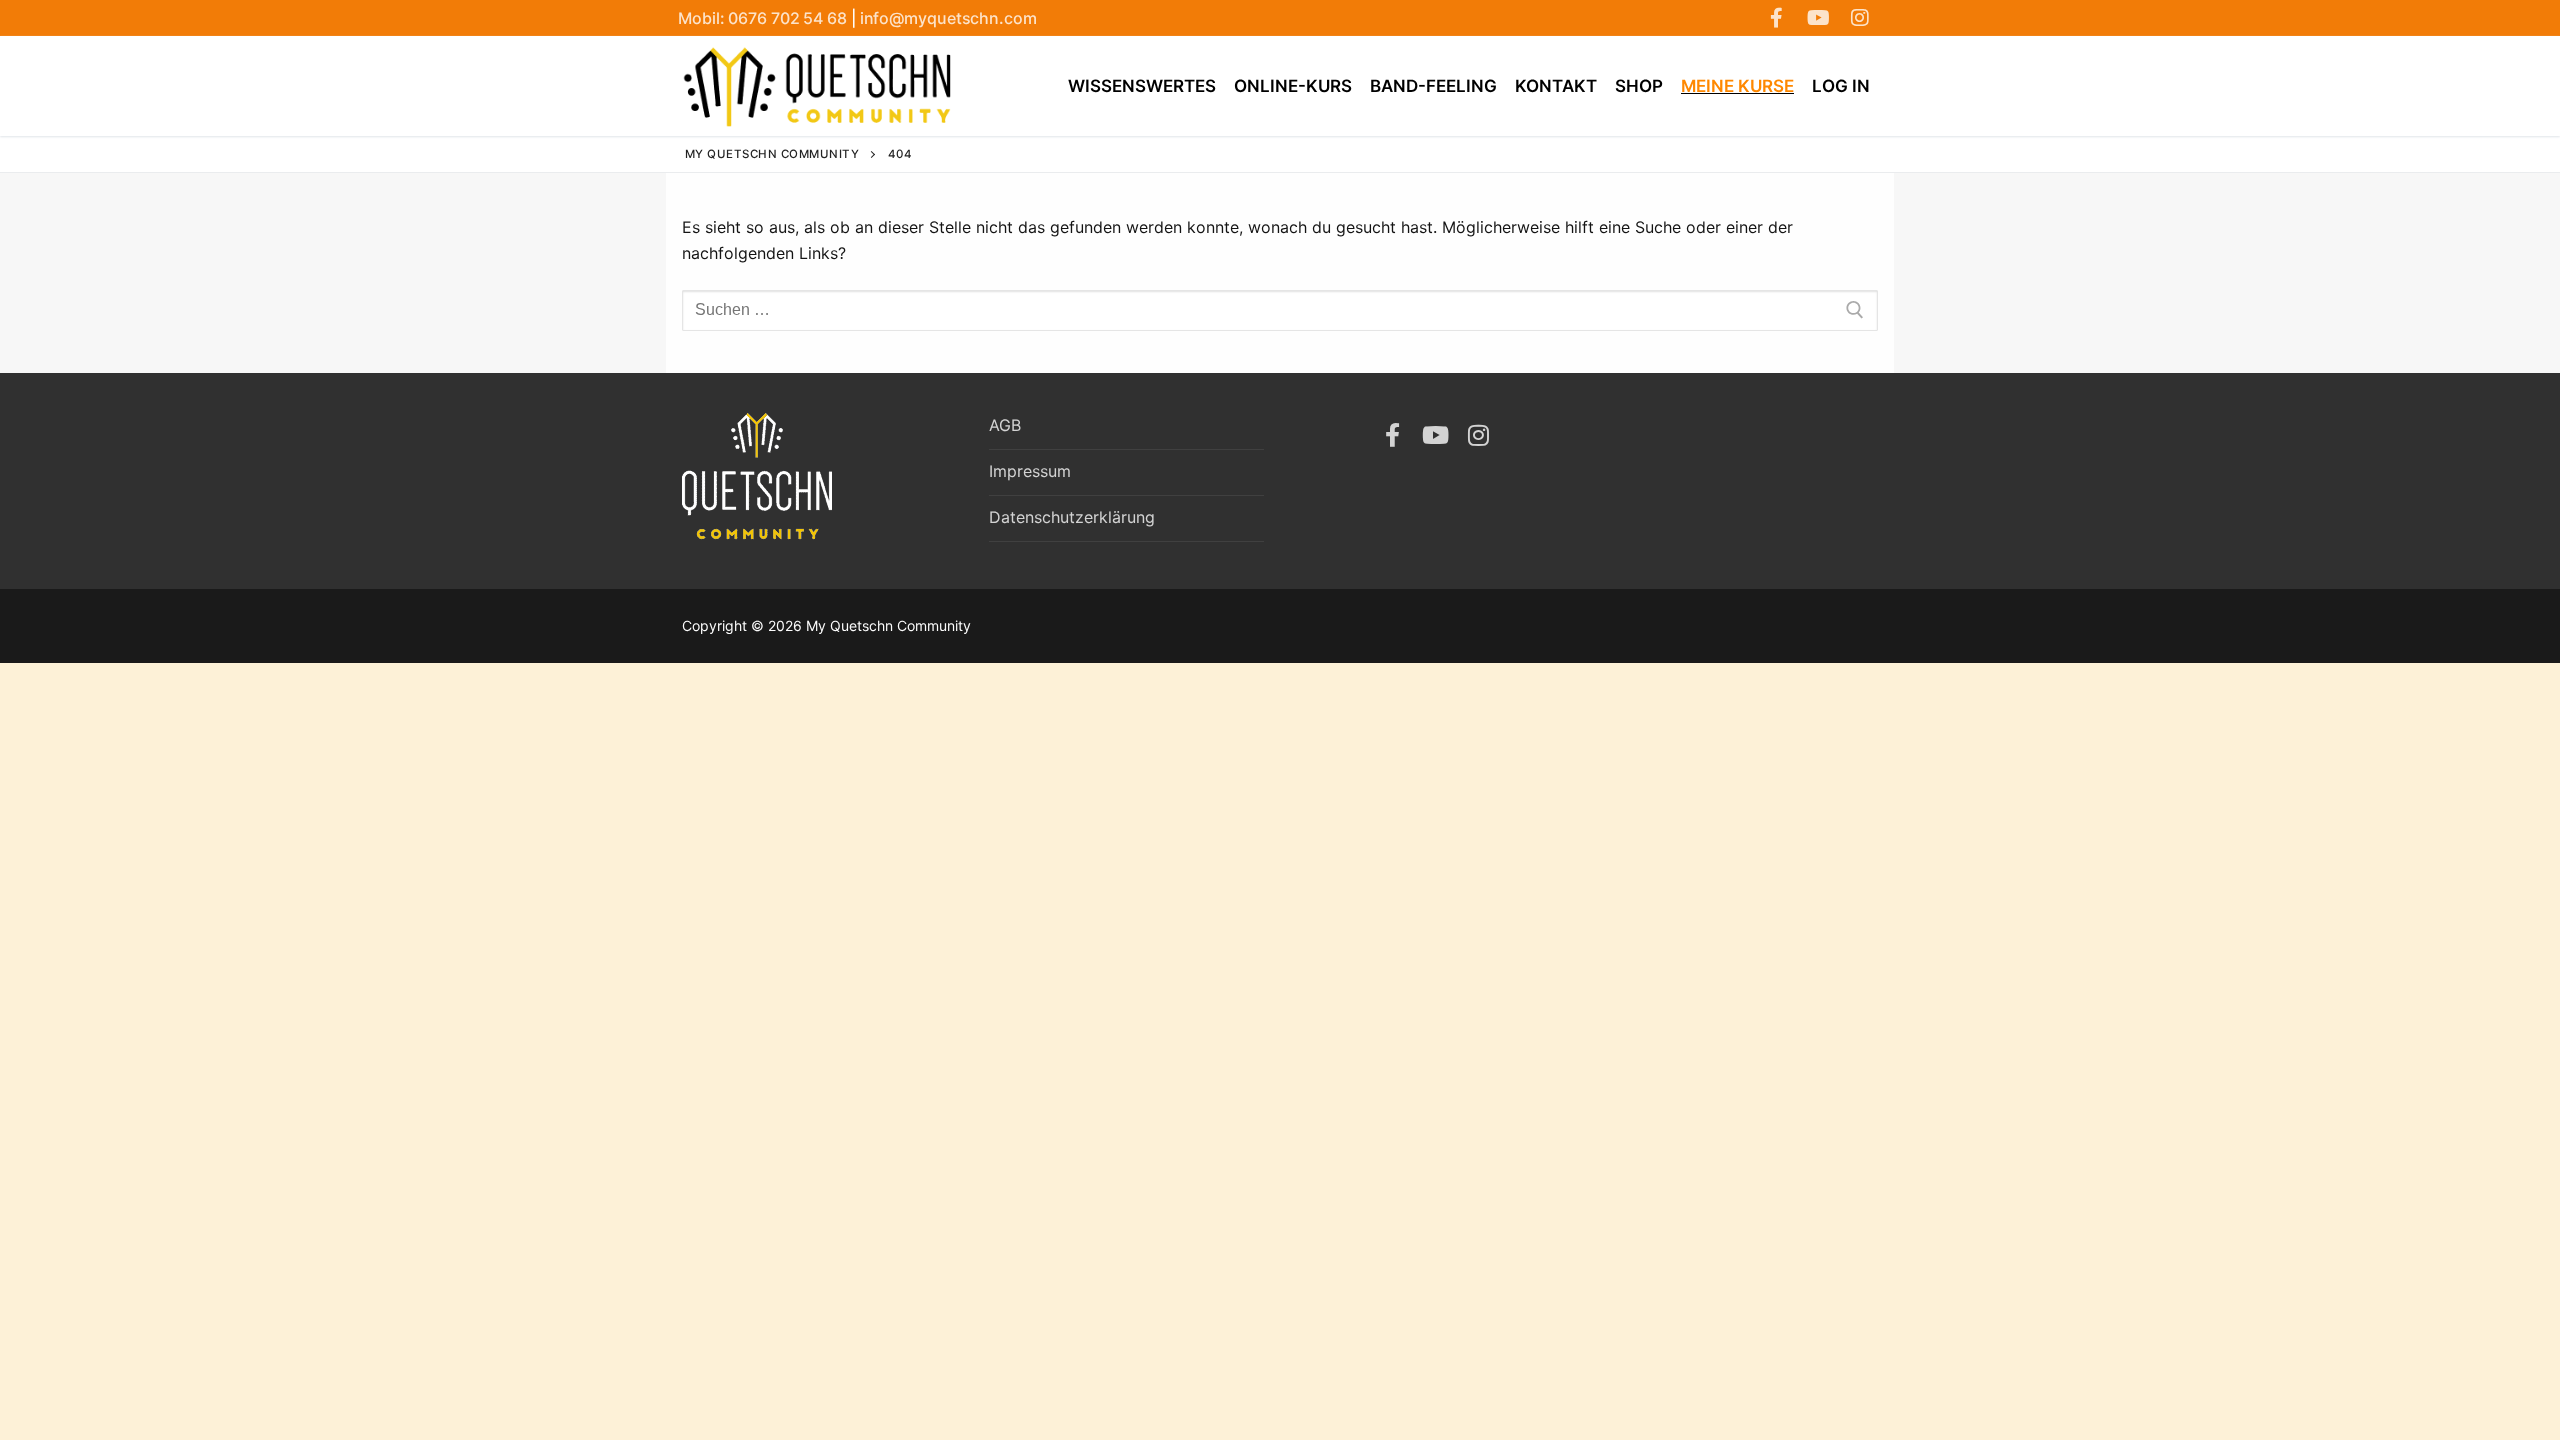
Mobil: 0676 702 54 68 (764, 18)
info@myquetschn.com (948, 18)
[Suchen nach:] (1280, 311)
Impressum (1030, 471)
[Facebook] (1776, 18)
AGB (1005, 425)
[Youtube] (1818, 18)
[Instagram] (1860, 18)
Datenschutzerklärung (1072, 517)
